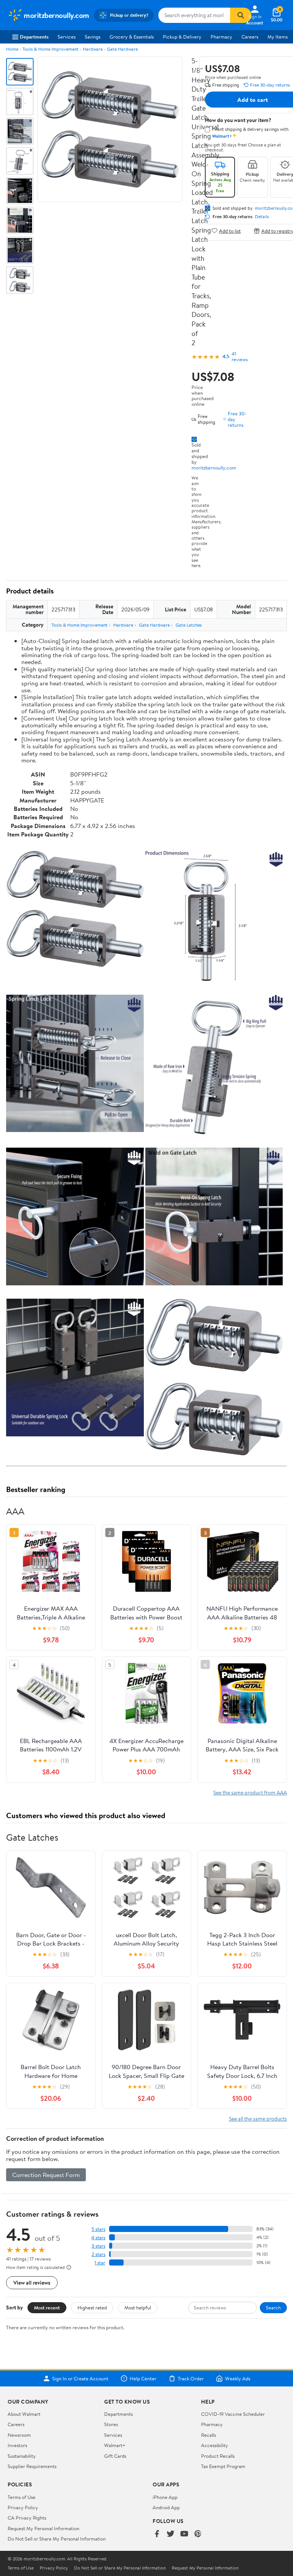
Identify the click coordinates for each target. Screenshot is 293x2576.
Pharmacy (221, 37)
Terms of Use (22, 2497)
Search (273, 2307)
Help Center (143, 2378)
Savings (93, 37)
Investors (17, 2445)
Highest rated (92, 2307)
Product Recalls (218, 2456)
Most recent (47, 2307)
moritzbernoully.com (214, 468)
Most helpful (138, 2307)
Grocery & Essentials (132, 37)
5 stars (98, 2229)
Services (67, 37)
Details (262, 217)
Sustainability (22, 2456)
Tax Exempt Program (223, 2466)
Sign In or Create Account (80, 2378)
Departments (34, 37)
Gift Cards (115, 2456)
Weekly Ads (238, 2378)
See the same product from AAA (250, 1792)
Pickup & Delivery (182, 37)
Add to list (230, 231)
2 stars (98, 2254)
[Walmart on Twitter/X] (171, 2534)
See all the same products (258, 2119)
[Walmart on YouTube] (184, 2534)
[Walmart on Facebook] (157, 2534)
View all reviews (32, 2283)
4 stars (98, 2238)
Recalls (208, 2435)
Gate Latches (189, 625)
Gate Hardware (122, 49)
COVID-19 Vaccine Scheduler (233, 2414)
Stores (111, 2424)
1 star (100, 2263)
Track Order (191, 2378)
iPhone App (165, 2497)
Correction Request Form (46, 2175)
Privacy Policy (23, 2507)
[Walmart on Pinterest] (198, 2534)
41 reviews (240, 357)
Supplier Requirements (32, 2466)
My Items (278, 37)
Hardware (93, 49)
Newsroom (19, 2435)
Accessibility (215, 2445)
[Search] (241, 15)
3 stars (98, 2246)
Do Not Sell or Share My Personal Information (57, 2539)
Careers (250, 37)
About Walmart (24, 2414)
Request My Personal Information (43, 2528)
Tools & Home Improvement (51, 49)
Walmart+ (115, 2445)
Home (12, 49)
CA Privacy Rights (27, 2518)
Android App (166, 2507)
